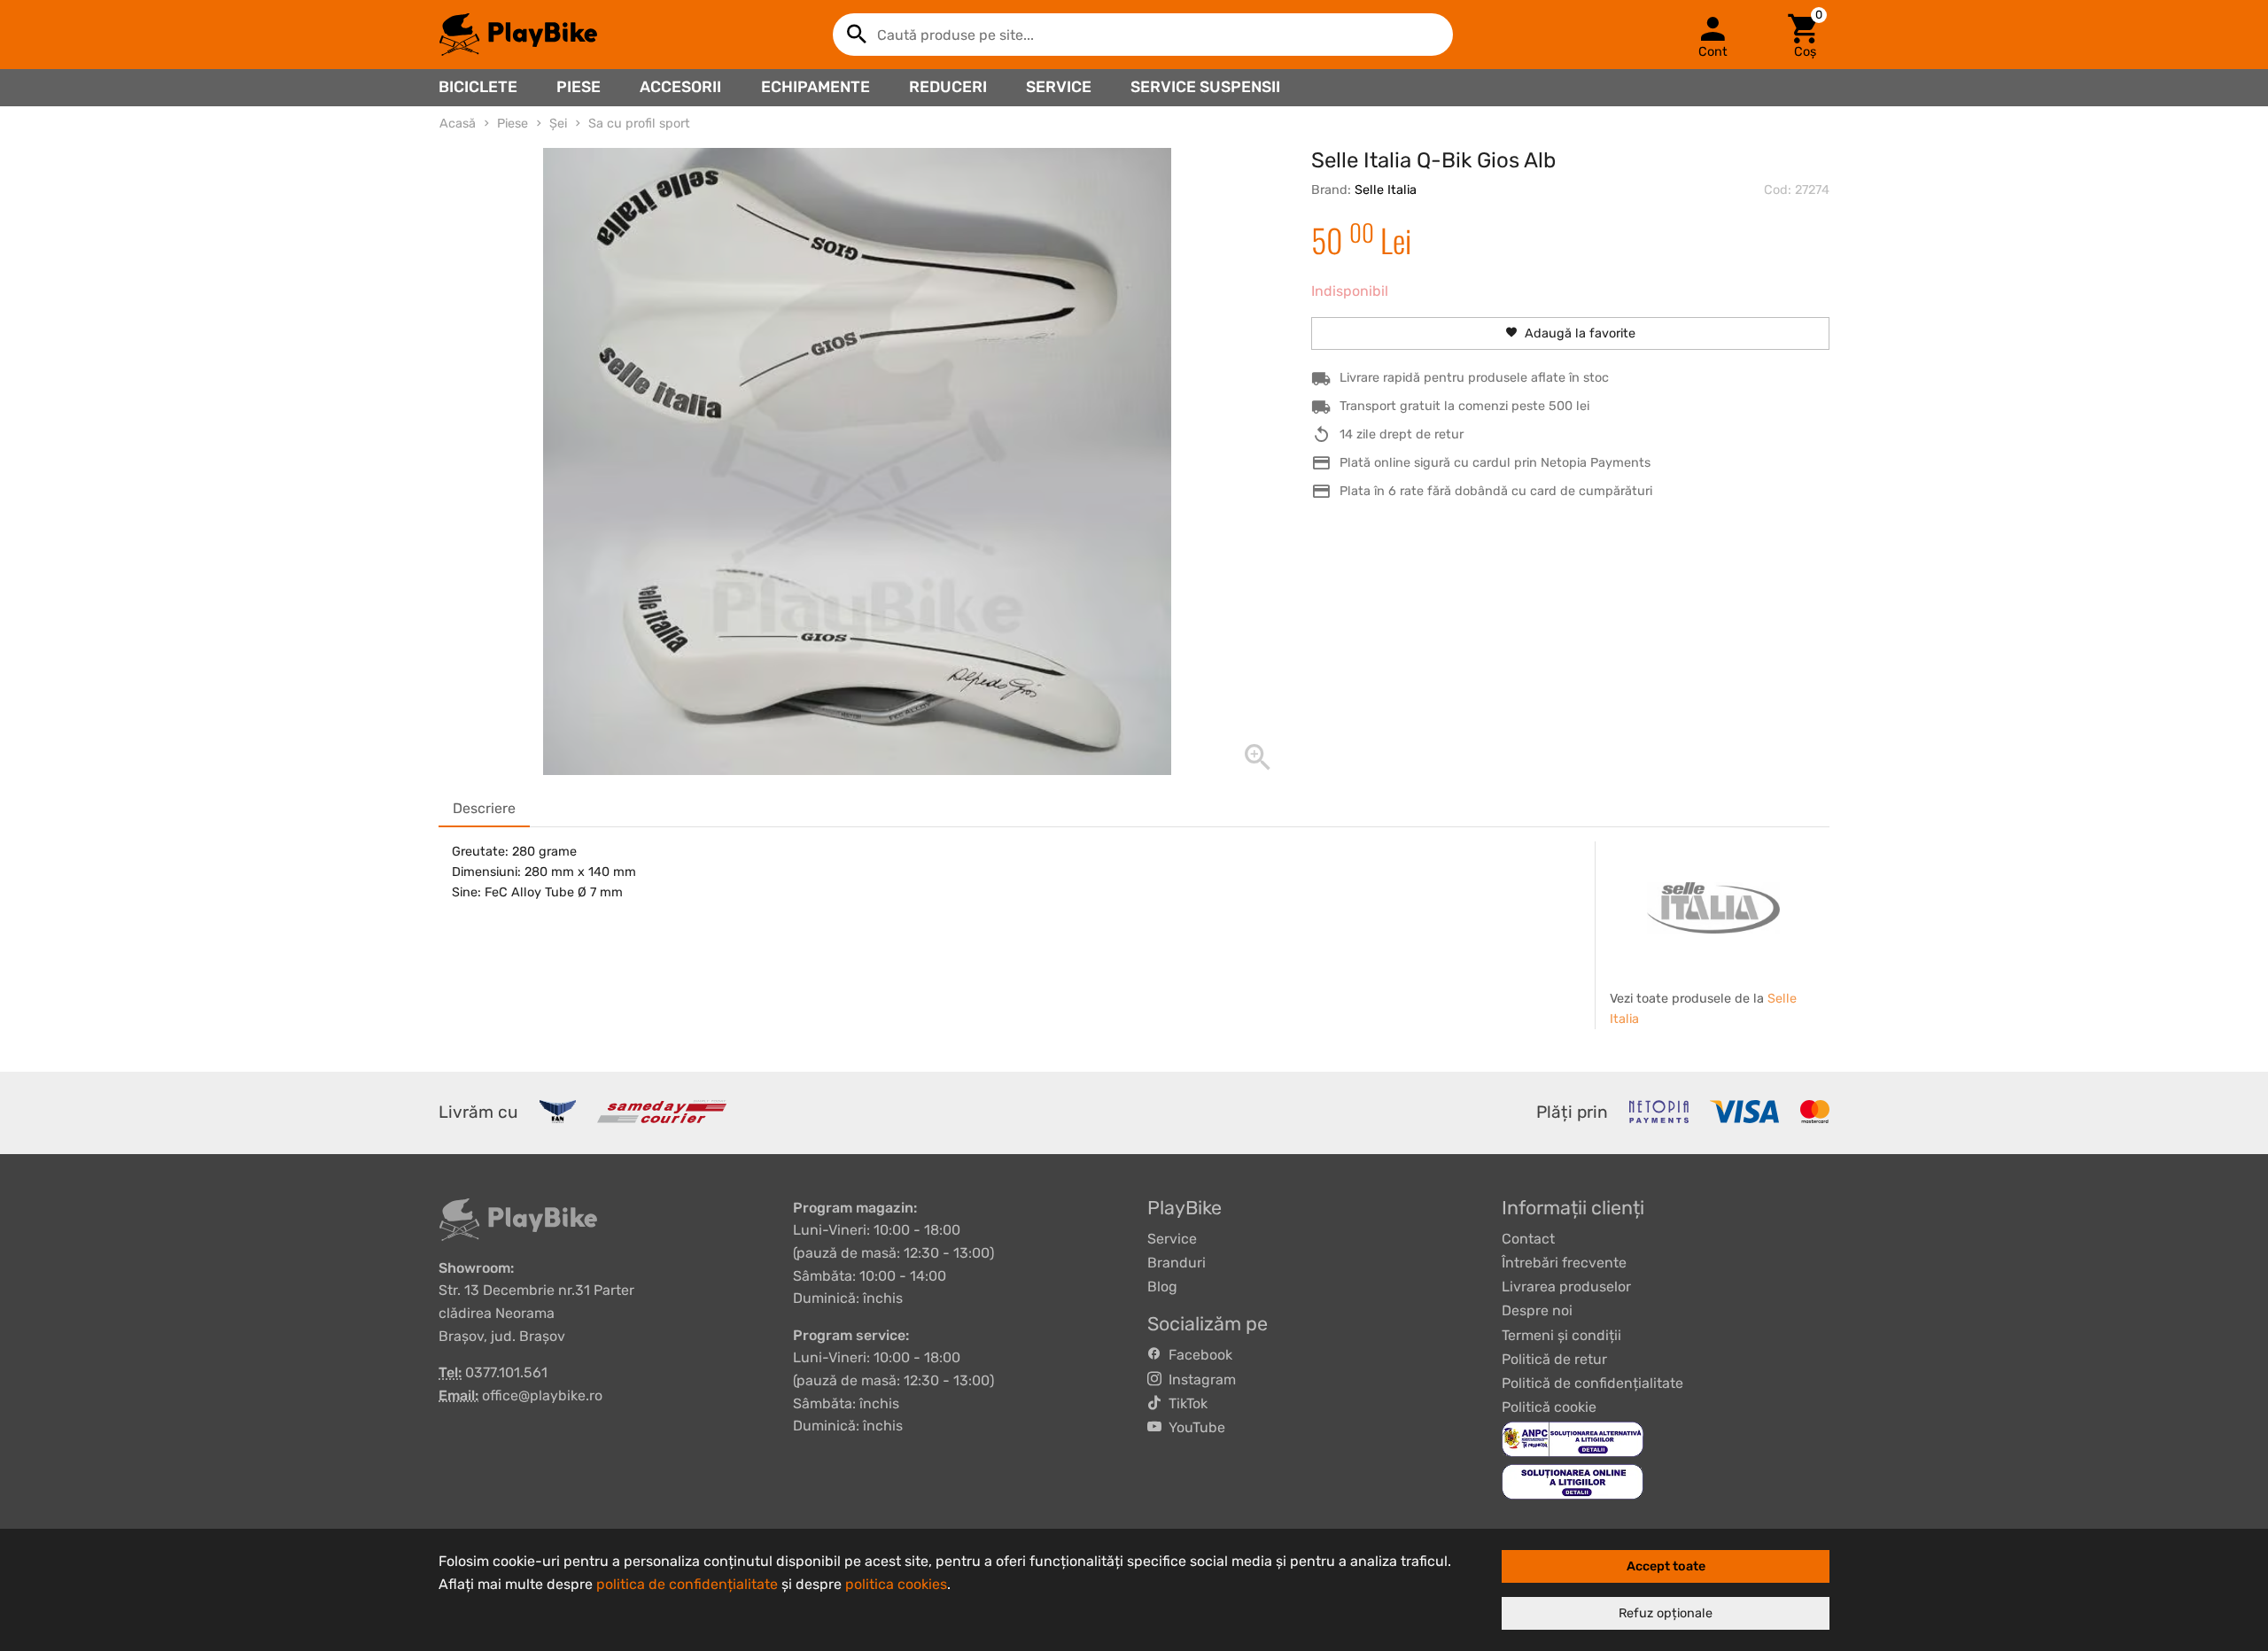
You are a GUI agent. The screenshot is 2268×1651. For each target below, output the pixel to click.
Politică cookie (1549, 1407)
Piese (579, 87)
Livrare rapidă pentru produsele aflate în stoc (1474, 378)
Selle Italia (1386, 190)
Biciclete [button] (478, 87)
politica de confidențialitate (687, 1584)
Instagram (1199, 1380)
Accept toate (1666, 1566)
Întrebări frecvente (1564, 1263)
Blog (1162, 1287)
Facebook (1197, 1355)
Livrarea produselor (1566, 1287)
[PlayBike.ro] (518, 35)
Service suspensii (1205, 87)
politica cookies (896, 1584)
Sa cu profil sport (639, 124)
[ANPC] (1573, 1439)
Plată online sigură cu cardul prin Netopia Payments (1495, 463)
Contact (1528, 1239)
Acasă (458, 124)
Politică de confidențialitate (1592, 1383)
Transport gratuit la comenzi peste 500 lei (1464, 406)
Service (1059, 87)
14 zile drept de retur (1402, 434)
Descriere (484, 808)
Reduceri (948, 87)
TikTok (1184, 1403)
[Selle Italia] (1713, 908)
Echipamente (816, 87)
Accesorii (680, 87)
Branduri (1177, 1263)
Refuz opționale (1666, 1613)
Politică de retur (1554, 1359)
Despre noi (1537, 1310)
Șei (558, 124)
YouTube (1193, 1427)
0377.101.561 (506, 1372)
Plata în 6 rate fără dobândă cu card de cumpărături (1496, 491)
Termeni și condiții (1561, 1335)
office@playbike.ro (542, 1395)
